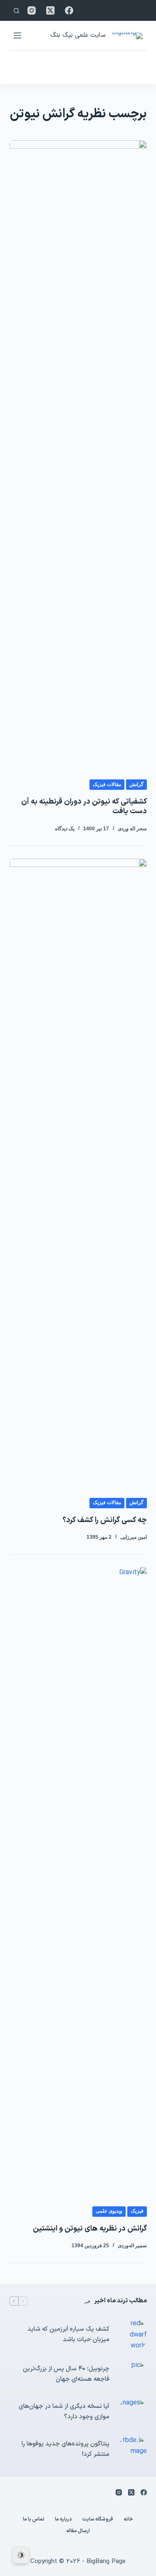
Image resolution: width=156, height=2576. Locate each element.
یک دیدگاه (65, 829)
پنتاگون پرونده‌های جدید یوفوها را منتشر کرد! (66, 2449)
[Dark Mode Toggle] (21, 2555)
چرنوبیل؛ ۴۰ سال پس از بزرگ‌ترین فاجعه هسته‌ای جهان (66, 2374)
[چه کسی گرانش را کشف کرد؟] (78, 1172)
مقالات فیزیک (107, 784)
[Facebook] (69, 10)
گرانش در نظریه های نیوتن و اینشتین (90, 2229)
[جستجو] (16, 11)
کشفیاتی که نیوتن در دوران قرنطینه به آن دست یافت (84, 807)
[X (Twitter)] (50, 10)
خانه (128, 2520)
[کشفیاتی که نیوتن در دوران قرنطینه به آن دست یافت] (78, 453)
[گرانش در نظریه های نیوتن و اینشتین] (78, 1880)
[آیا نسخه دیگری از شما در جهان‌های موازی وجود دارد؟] (132, 2412)
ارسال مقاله (78, 2531)
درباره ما (63, 2520)
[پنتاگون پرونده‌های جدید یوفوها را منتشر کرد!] (132, 2450)
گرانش (136, 784)
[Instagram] (32, 10)
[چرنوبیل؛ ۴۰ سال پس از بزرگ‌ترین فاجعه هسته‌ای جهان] (132, 2374)
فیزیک (137, 2211)
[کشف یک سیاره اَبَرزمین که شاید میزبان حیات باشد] (132, 2335)
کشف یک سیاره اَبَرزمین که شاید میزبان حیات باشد (68, 2334)
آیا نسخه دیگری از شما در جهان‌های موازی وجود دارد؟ (64, 2412)
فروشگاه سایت (98, 2520)
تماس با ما (34, 2520)
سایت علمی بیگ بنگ (78, 35)
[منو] (17, 35)
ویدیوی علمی (109, 2211)
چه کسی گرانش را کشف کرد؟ (105, 1520)
